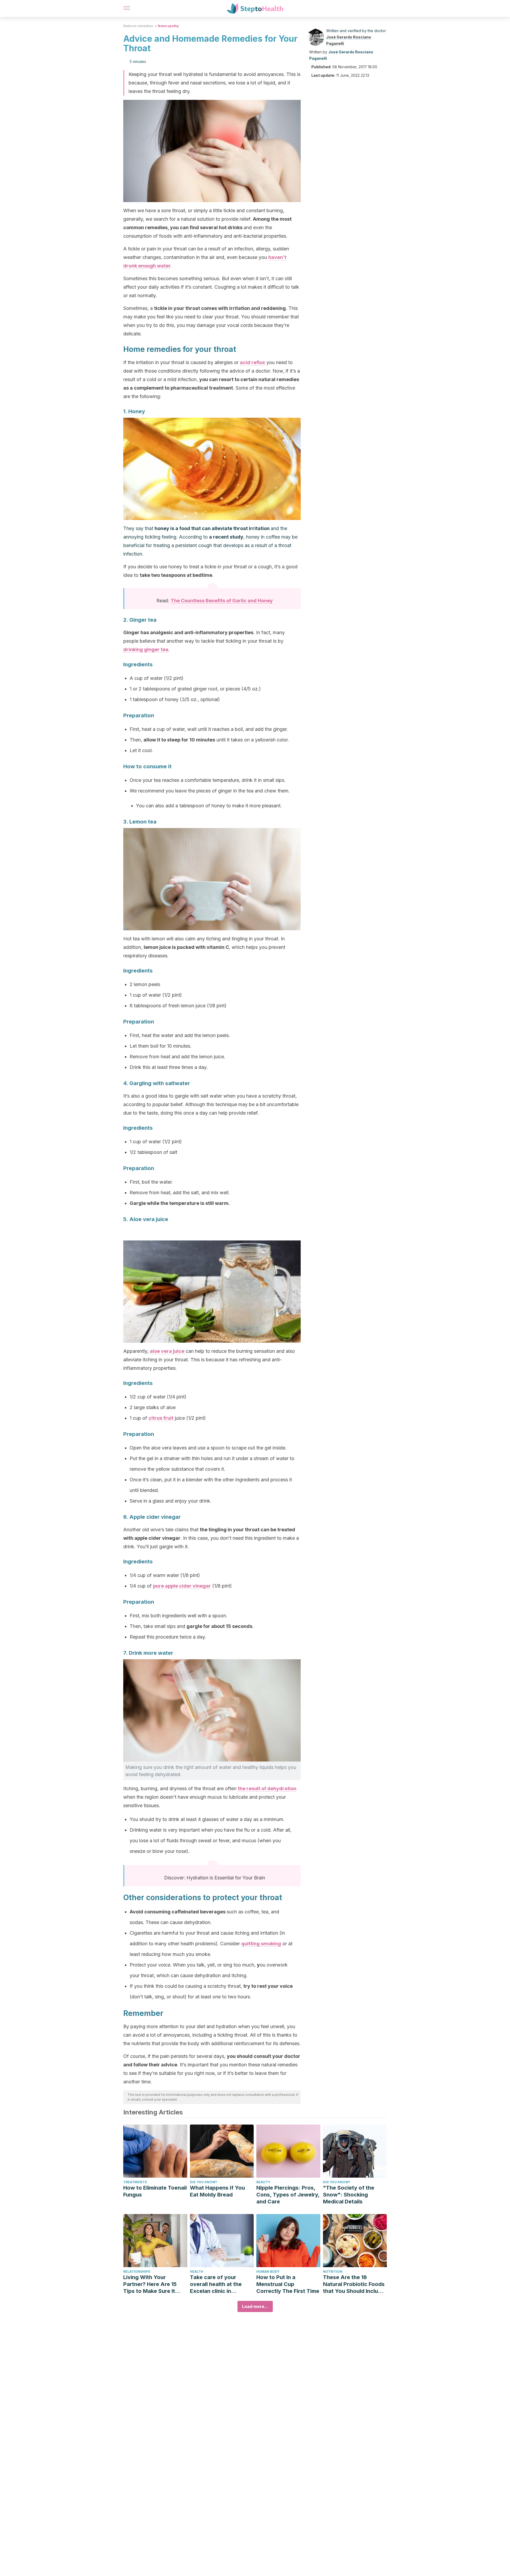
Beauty (263, 2182)
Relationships (137, 2272)
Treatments (135, 2182)
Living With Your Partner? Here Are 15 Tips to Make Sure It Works (150, 2284)
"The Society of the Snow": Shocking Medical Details (349, 2195)
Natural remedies (138, 26)
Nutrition (333, 2272)
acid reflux (252, 362)
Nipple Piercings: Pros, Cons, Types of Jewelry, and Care (288, 2195)
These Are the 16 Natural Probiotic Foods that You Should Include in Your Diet (354, 2284)
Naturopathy (168, 26)
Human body (268, 2272)
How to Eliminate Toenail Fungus (155, 2191)
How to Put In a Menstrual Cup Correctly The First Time (288, 2284)
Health (197, 2272)
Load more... (255, 2306)
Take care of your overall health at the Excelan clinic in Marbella (216, 2284)
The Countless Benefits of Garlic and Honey (222, 601)
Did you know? (204, 2182)
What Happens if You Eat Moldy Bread (217, 2191)
